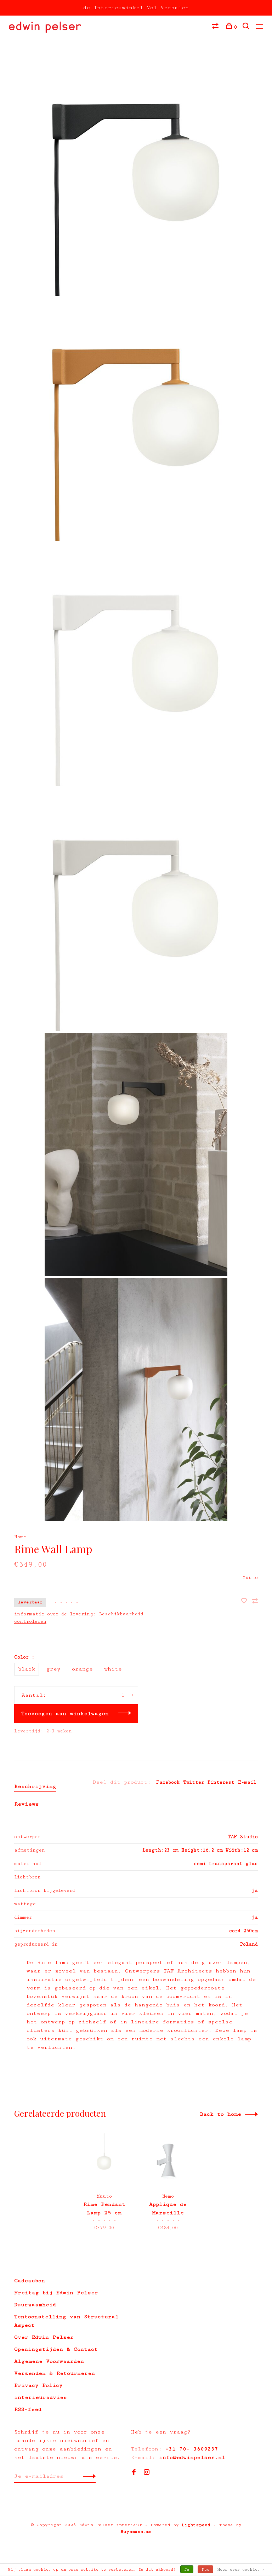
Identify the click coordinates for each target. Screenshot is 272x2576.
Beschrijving (35, 1786)
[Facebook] (134, 2473)
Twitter (194, 1782)
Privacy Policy (38, 2385)
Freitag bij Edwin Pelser (56, 2293)
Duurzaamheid (35, 2305)
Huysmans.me (136, 2532)
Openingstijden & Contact (56, 2349)
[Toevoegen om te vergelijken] (255, 1602)
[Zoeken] (247, 27)
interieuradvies (41, 2397)
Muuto (250, 1578)
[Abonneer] (87, 2476)
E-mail (247, 1782)
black (27, 1669)
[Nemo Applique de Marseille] (168, 2159)
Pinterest (221, 1782)
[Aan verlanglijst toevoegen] (246, 1602)
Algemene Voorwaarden (49, 2361)
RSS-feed (28, 2409)
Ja (187, 2569)
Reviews (27, 1804)
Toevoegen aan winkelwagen (65, 1714)
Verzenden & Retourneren (55, 2373)
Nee (205, 2569)
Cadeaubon (30, 2281)
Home (20, 1537)
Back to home (220, 2114)
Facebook (168, 1782)
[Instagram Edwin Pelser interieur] (147, 2473)
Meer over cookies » (241, 2569)
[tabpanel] (104, 2183)
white (113, 1669)
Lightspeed (196, 2525)
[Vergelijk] (216, 27)
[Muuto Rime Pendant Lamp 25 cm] (104, 2159)
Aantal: (34, 1695)
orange (82, 1669)
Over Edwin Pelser (44, 2337)
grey (53, 1669)
